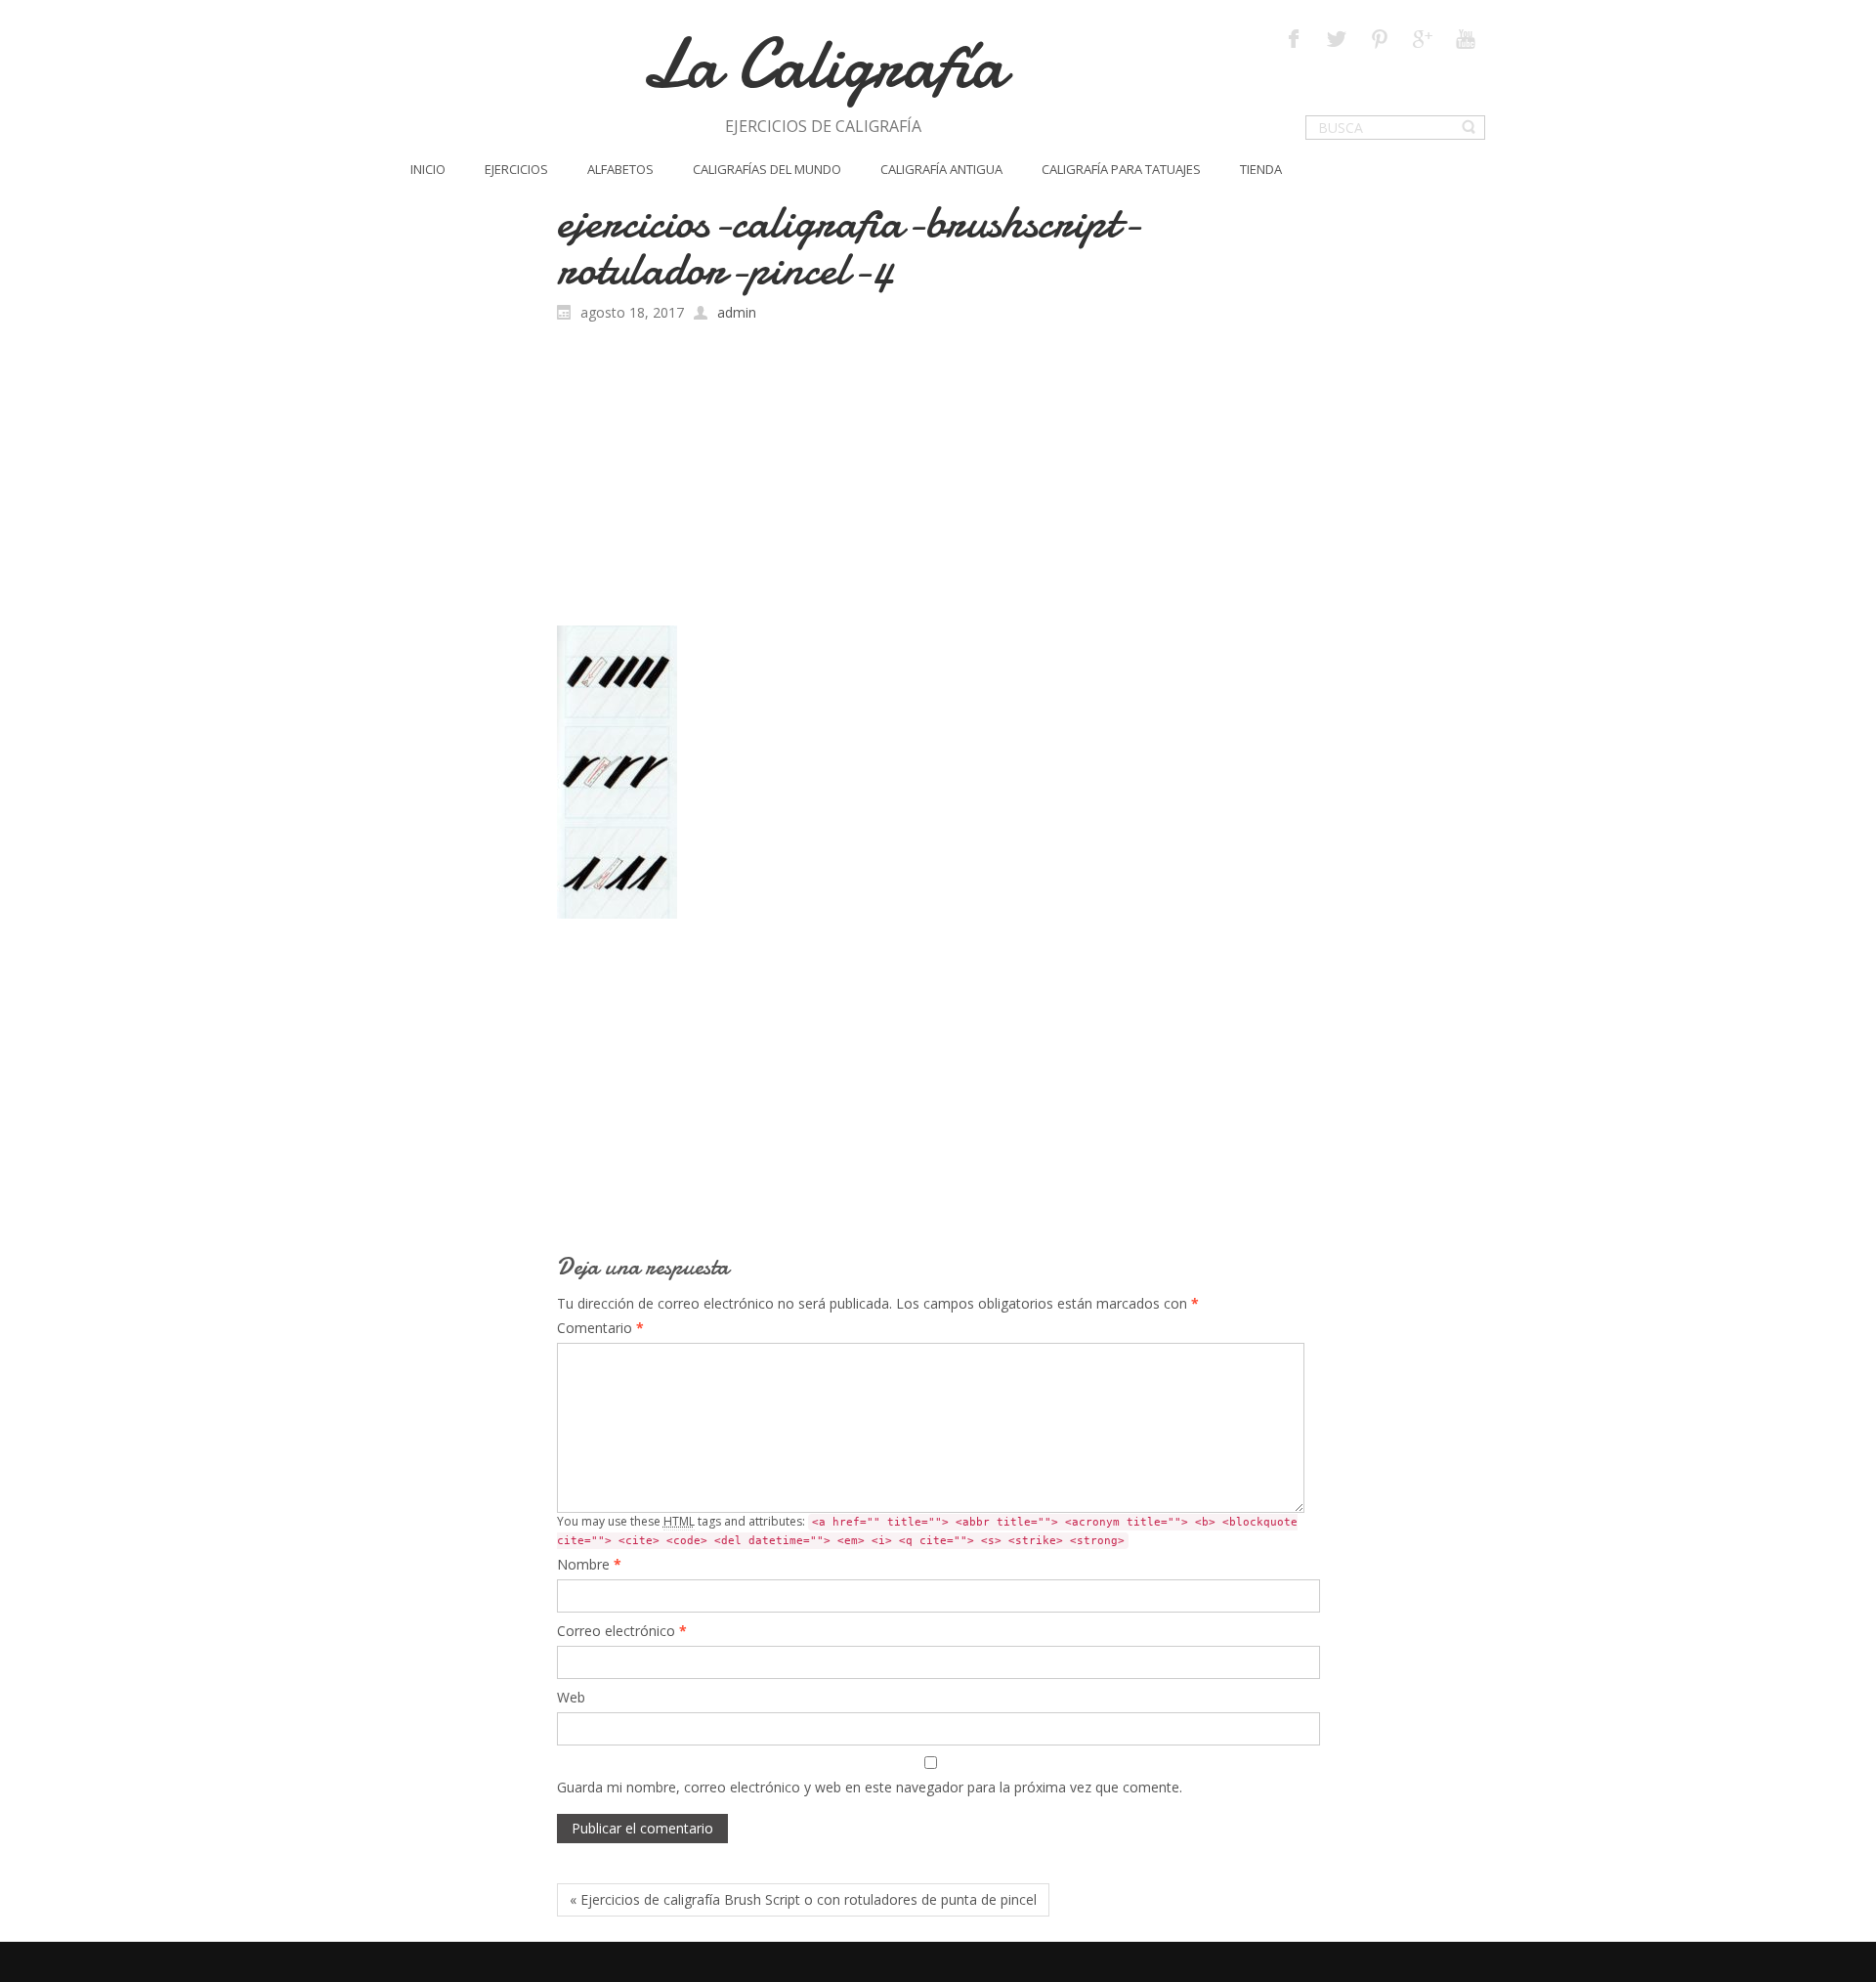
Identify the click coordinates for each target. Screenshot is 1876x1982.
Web (571, 1697)
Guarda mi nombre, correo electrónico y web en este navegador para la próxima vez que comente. (870, 1787)
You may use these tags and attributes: (927, 1530)
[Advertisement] (938, 479)
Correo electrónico (622, 1631)
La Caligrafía (823, 64)
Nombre (589, 1564)
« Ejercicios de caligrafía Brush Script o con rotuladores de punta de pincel (803, 1899)
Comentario (600, 1328)
